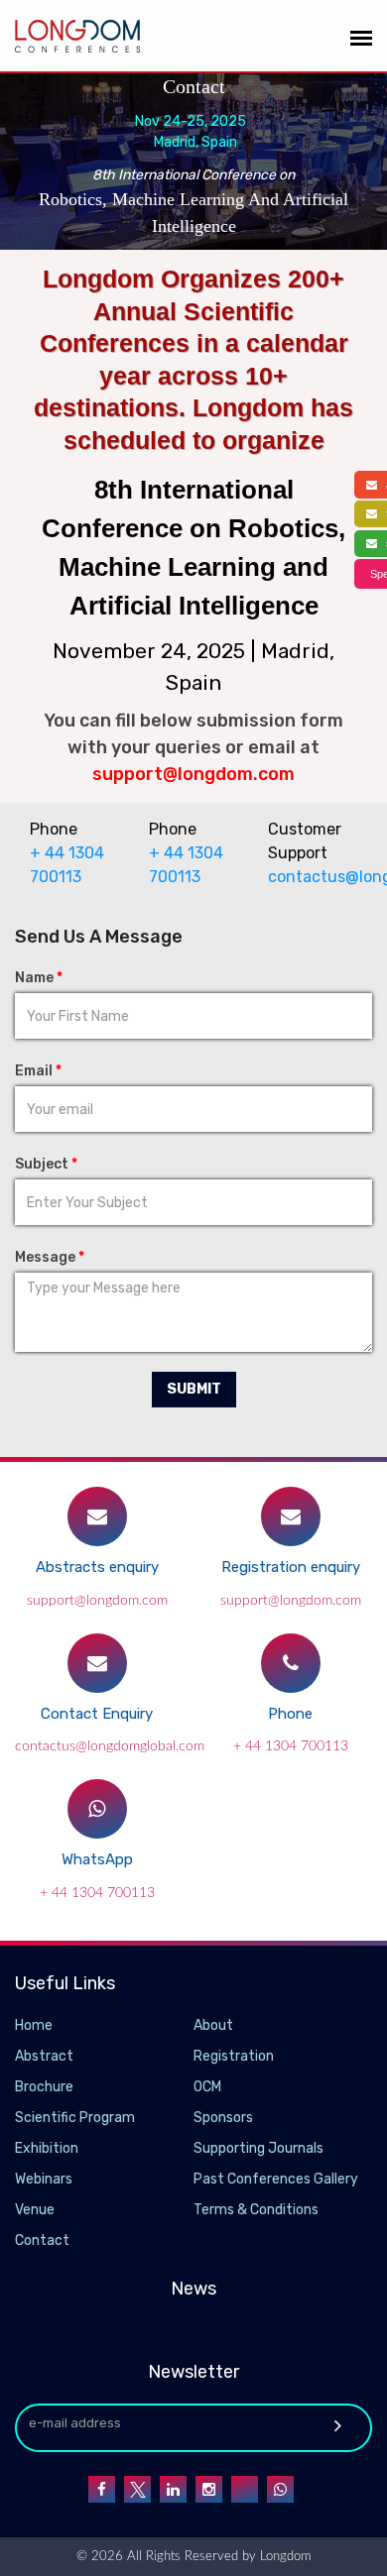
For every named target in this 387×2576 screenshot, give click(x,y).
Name (39, 978)
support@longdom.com (97, 1601)
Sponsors (223, 2118)
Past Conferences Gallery (276, 2179)
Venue (35, 2210)
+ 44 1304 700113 (291, 1746)
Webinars (44, 2179)
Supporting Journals (258, 2148)
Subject (46, 1164)
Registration (234, 2056)
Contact (42, 2240)
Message (50, 1257)
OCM (207, 2087)
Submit (194, 1389)
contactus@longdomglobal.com (313, 877)
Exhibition (47, 2148)
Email (38, 1071)
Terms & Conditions (256, 2210)
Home (34, 2025)
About (213, 2025)
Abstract (44, 2056)
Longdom (283, 2557)
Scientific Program (75, 2118)
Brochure (44, 2087)
